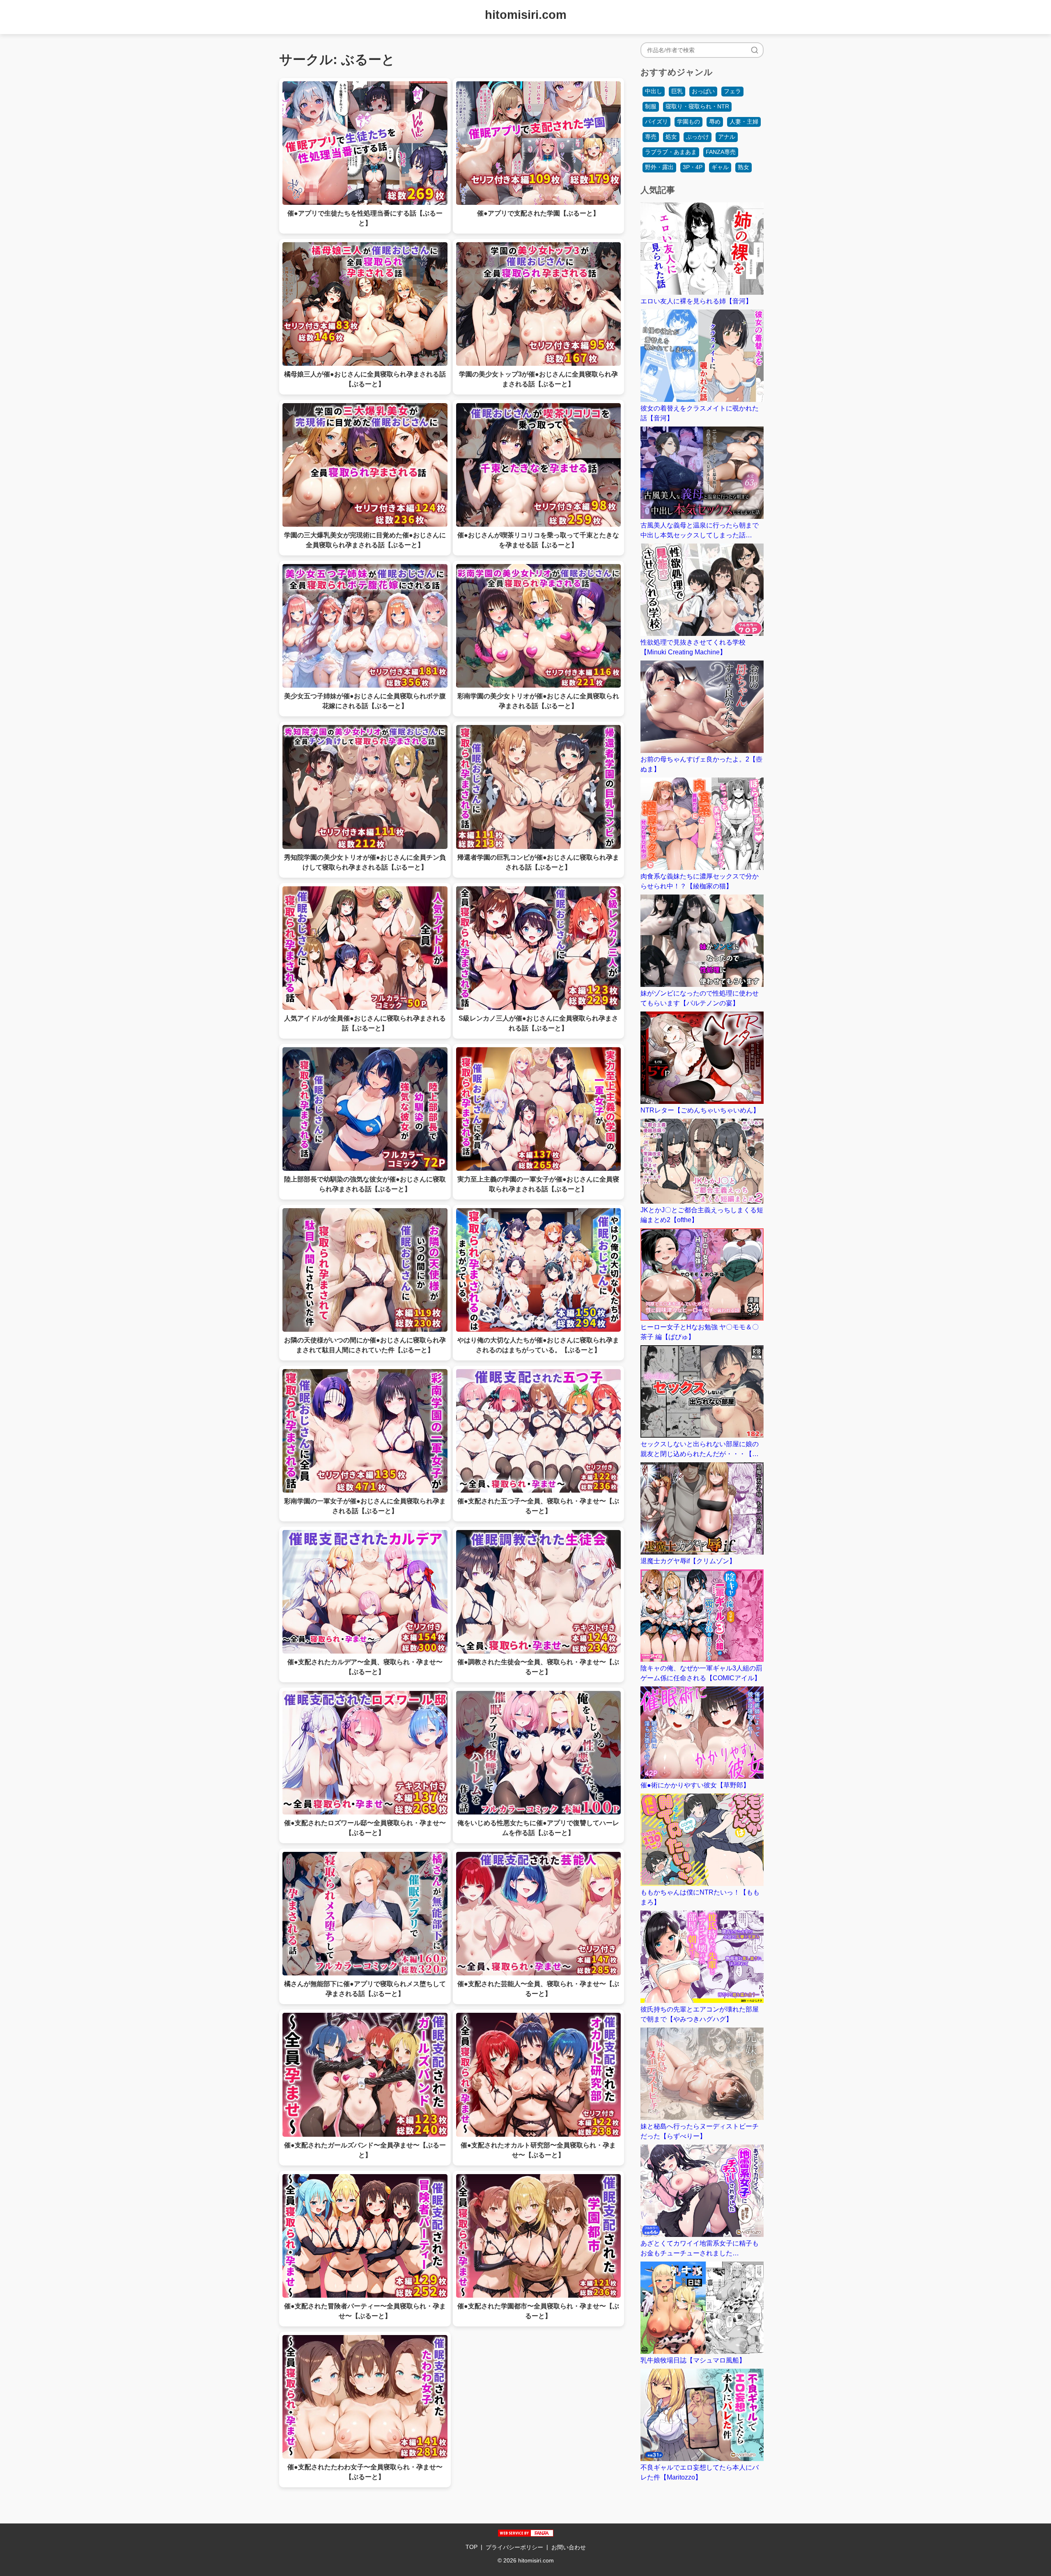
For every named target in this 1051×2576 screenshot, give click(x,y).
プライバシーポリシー (514, 2547)
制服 (651, 106)
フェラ (732, 91)
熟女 (744, 167)
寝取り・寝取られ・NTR (697, 106)
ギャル (720, 167)
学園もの (688, 122)
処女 (671, 137)
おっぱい (703, 91)
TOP (472, 2547)
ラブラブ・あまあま (671, 152)
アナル (727, 137)
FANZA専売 (721, 152)
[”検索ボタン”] (755, 50)
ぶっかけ (698, 137)
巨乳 (677, 91)
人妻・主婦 (744, 122)
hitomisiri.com (526, 15)
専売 (651, 137)
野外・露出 (659, 167)
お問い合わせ (569, 2547)
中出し (654, 91)
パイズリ (656, 122)
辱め (715, 122)
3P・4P (693, 167)
